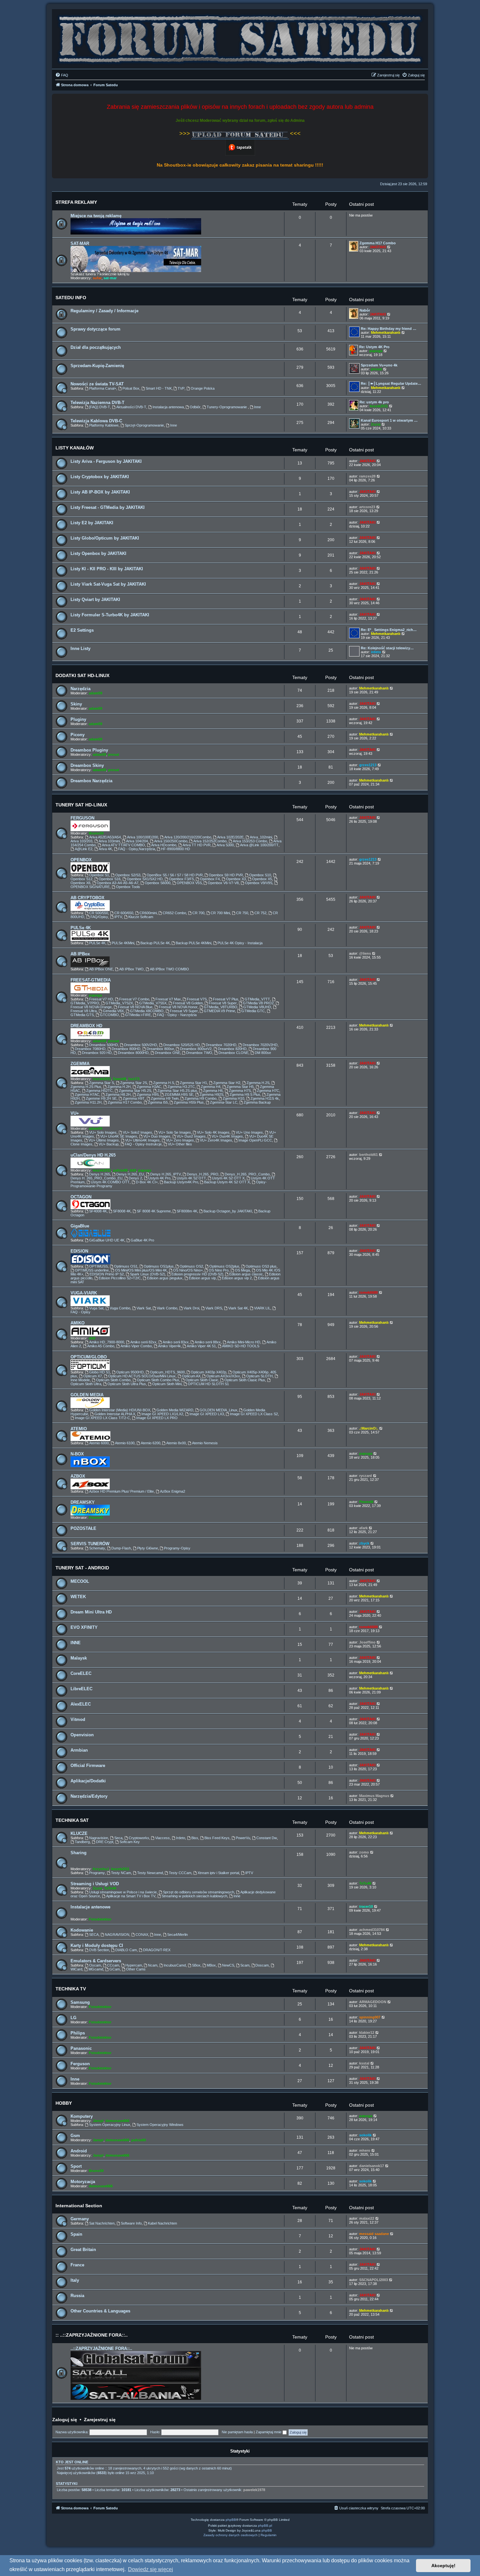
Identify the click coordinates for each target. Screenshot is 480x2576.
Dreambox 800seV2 (196, 1049)
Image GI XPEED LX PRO (157, 1418)
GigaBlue (80, 1226)
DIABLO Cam (126, 1950)
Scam (245, 1965)
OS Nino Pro (219, 1270)
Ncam (153, 1965)
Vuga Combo (120, 1308)
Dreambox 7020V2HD (260, 1045)
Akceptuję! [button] (443, 2566)
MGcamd (96, 1969)
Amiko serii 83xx (176, 1342)
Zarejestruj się (100, 2420)
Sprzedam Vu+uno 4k (379, 365)
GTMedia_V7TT (257, 999)
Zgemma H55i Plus (189, 1102)
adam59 (96, 693)
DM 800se (263, 1053)
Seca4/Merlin (177, 1935)
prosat (376, 369)
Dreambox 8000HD (133, 1053)
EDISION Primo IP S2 (107, 1274)
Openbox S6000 (158, 883)
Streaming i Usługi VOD (95, 1884)
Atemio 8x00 (176, 1443)
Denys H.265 (100, 1174)
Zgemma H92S (211, 1094)
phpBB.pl (265, 2526)
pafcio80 (120, 1170)
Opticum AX (191, 1376)
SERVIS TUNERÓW (90, 1544)
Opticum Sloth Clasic (202, 1380)
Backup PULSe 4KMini (193, 943)
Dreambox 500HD (104, 1045)
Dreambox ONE (168, 1053)
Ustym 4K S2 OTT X (228, 1178)
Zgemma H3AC (149, 1087)
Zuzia (376, 424)
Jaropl (98, 2121)
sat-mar (110, 278)
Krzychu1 (101, 1869)
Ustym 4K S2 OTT (191, 1178)
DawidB (120, 1079)
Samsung (80, 2002)
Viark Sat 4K (238, 1308)
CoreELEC (81, 1673)
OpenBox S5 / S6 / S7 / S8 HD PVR (175, 875)
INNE (76, 1643)
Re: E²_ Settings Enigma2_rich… (389, 630)
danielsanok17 (372, 2166)
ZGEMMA (80, 1064)
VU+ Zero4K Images (216, 1140)
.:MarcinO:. (369, 1428)
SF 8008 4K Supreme (154, 1211)
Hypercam (134, 1965)
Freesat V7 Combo (134, 999)
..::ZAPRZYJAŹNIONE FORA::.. (101, 2349)
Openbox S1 (99, 875)
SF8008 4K (122, 1211)
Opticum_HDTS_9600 (167, 1372)
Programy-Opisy (177, 1548)
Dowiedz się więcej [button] (151, 2569)
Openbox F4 (210, 879)
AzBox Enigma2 (173, 1491)
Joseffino (367, 1642)
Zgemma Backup (257, 1102)
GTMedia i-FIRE (138, 1015)
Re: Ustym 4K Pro (374, 347)
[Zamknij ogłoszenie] (424, 97)
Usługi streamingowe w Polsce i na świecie (123, 1892)
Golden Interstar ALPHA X (115, 1414)
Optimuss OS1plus (159, 1266)
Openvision (82, 1735)
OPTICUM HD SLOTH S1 (208, 1384)
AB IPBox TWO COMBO (169, 969)
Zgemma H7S (240, 1091)
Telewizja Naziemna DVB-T (97, 403)
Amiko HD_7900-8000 (107, 1342)
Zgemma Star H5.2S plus (177, 1091)
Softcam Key (130, 1842)
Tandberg (82, 1842)
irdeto (376, 652)
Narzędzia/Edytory (89, 1796)
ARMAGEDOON (373, 2002)
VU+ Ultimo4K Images (142, 1140)
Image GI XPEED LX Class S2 (254, 1414)
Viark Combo (167, 1308)
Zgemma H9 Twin (165, 1098)
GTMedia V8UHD (257, 1007)
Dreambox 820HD (232, 1049)
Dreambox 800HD (126, 1049)
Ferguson (80, 2064)
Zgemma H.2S (258, 1083)
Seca (118, 1838)
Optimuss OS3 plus (261, 1266)
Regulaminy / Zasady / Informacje (104, 311)
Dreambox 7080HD (90, 1049)
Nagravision (99, 1838)
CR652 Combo (174, 913)
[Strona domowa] (240, 37)
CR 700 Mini (220, 913)
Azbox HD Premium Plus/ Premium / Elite (121, 1491)
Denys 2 (135, 1178)
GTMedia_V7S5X (153, 1003)
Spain (76, 2234)
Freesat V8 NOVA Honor (178, 1007)
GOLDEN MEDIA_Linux (218, 1410)
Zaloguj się (65, 2420)
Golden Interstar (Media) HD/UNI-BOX (120, 1410)
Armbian (79, 1750)
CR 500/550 (99, 913)
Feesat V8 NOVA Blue (135, 1007)
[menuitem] (62, 75)
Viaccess (162, 1838)
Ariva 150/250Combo (171, 841)
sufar (97, 278)
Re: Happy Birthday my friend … (389, 329)
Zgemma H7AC (87, 1094)
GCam (115, 1969)
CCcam (113, 1965)
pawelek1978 (254, 2490)
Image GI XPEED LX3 (207, 1414)
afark (363, 1528)
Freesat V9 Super (184, 1011)
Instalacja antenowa (168, 407)
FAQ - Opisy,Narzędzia (137, 849)
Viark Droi (191, 1308)
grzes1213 (368, 765)
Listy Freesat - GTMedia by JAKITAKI (108, 507)
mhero (365, 2150)
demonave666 (117, 2121)
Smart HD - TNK (159, 388)
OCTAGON (81, 1197)
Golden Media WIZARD (175, 1410)
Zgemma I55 (158, 1102)
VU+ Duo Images (157, 1136)
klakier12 (367, 2033)
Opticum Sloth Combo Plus (158, 1380)
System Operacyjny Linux (110, 2125)
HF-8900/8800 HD (176, 849)
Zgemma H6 (213, 1091)
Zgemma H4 (211, 1087)
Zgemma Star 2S (134, 1083)
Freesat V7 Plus (226, 999)
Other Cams (136, 1969)
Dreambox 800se (160, 1049)
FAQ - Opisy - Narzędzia (177, 1015)
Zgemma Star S (102, 1083)
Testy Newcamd (150, 1873)
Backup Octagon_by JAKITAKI (228, 1211)
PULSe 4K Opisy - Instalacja (240, 943)
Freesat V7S (197, 999)
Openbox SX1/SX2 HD (145, 879)
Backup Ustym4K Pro (181, 1182)
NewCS (228, 1965)
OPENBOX (81, 860)
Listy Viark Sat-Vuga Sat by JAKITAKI (108, 584)
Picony (78, 735)
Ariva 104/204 (137, 841)
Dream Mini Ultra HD (91, 1612)
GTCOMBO (109, 1015)
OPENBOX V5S (189, 883)
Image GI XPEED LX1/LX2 (162, 1414)
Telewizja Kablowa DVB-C (96, 421)
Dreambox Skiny (87, 765)
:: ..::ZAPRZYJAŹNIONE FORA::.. (92, 2335)
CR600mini (148, 913)
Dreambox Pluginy (89, 750)
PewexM (96, 1517)
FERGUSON (82, 818)
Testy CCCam (180, 1873)
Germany (80, 2219)
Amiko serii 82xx (143, 1342)
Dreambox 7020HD (221, 1045)
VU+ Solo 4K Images (213, 1132)
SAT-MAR (80, 243)
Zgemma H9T (134, 1098)
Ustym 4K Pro (159, 1178)
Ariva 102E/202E (230, 837)
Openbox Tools (128, 887)
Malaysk (79, 1658)
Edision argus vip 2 (237, 1278)
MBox (211, 1965)
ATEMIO (79, 1429)
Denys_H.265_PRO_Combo (247, 1174)
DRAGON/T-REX (157, 1950)
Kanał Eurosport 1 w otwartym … (389, 420)
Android (79, 2151)
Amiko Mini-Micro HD (244, 1342)
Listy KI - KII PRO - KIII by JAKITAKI (107, 569)
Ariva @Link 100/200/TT (259, 845)
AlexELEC (81, 1704)
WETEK (78, 1597)
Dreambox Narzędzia (91, 781)
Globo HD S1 (100, 1372)
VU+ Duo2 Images (191, 1136)
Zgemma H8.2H (118, 1094)
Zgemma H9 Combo (200, 1098)
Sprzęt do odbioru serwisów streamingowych (199, 1892)
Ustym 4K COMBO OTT (110, 1182)
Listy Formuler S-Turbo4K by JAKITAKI (110, 615)
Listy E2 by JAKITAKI (92, 523)
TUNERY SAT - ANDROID (82, 1568)
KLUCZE (79, 1833)
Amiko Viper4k (169, 1346)
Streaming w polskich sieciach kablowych (194, 1896)
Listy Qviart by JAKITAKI (95, 599)
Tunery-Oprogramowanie (227, 407)
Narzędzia (80, 689)
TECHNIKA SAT (72, 1820)
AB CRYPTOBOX (88, 898)
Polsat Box (131, 388)
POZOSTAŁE (83, 1528)
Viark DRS (214, 1308)
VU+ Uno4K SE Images (119, 1136)
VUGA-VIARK (84, 1293)
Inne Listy (80, 648)
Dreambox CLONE (233, 1053)
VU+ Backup (109, 1144)
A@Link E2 (84, 849)
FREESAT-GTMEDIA (91, 980)
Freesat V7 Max (168, 999)
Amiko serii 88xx (208, 1342)
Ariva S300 (225, 845)
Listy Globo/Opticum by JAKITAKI (105, 538)
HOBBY (64, 2103)
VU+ (75, 1113)
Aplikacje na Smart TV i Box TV (131, 1896)
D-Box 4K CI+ (147, 1182)
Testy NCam (121, 1873)
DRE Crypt (105, 1842)
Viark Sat (144, 1308)
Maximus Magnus (374, 1796)
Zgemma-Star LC (224, 1102)
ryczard (366, 1476)
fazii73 (134, 1079)
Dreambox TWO (199, 1053)
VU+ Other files (180, 1144)
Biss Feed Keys (217, 1838)
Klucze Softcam (141, 917)
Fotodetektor (100, 1919)
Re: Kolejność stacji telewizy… (387, 648)
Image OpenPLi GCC (255, 1140)
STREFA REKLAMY (76, 202)
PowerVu (243, 1838)
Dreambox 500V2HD (141, 1045)
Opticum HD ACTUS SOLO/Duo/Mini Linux (142, 1376)
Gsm (75, 2136)
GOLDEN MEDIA (87, 1395)
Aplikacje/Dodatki (88, 1781)
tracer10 (366, 1906)
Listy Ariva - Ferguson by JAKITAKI (106, 461)
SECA (94, 1935)
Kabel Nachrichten (162, 2223)
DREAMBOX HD (86, 1026)
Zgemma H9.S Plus (245, 1094)
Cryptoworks (139, 1838)
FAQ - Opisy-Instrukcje (143, 1144)
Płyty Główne (148, 1548)
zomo (364, 1852)
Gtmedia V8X (113, 1011)
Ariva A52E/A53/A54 (105, 837)
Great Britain (83, 2250)
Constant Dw (267, 1838)
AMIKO (78, 1323)
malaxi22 (367, 2218)
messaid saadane (374, 2234)
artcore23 (367, 507)
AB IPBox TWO (131, 969)
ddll (133, 1170)
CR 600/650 (124, 913)
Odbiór (195, 407)
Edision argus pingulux (165, 1278)
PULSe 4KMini (123, 943)
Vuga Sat (96, 1308)
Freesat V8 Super (223, 1003)
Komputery (82, 2116)
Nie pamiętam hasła (237, 2432)
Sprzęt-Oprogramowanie (144, 425)
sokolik (365, 2135)
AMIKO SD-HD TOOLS (241, 1346)
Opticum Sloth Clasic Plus (245, 1380)
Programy (97, 1873)
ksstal (364, 2063)
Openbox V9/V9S (259, 883)
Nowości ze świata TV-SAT (97, 384)
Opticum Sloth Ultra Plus (127, 1384)
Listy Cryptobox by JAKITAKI (100, 477)
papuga (376, 351)
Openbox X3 (236, 879)
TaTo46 (110, 1888)
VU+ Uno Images (249, 1132)
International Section (79, 2206)
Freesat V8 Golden (188, 1003)
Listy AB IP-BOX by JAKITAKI (100, 492)
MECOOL (80, 1581)
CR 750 (242, 913)
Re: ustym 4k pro (374, 402)
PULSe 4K (81, 928)
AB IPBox (80, 954)
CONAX (142, 1935)
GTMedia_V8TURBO (221, 1007)
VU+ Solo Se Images (175, 1132)
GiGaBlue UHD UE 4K (107, 1240)
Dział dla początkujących (96, 347)
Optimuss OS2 (191, 1266)
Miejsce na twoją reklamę (96, 216)
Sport (76, 2166)
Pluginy (78, 719)
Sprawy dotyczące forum (96, 329)
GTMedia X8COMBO (147, 1011)
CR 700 (198, 913)
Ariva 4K (105, 849)
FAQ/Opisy (99, 917)
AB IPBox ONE (101, 969)
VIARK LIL (262, 1308)
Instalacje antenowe (90, 1907)
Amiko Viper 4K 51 (201, 1346)
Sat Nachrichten (102, 2223)
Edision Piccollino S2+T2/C (120, 1278)
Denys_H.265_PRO (203, 1174)
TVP (181, 388)
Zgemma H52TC (99, 1091)
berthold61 (368, 1155)
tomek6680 (368, 1292)
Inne (257, 407)
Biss (195, 1838)
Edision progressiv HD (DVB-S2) (197, 1274)
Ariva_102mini (261, 837)
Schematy (97, 1548)
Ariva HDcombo (164, 845)
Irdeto (181, 1838)
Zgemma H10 (233, 1098)
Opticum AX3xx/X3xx (223, 1376)
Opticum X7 (93, 1376)
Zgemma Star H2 (227, 1083)
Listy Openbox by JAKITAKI (98, 553)
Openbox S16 (110, 879)
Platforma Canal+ (103, 388)
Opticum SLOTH (259, 1376)
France (77, 2265)
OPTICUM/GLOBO (89, 1357)
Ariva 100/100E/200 (143, 837)
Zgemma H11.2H (88, 1102)
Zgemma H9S (148, 1094)
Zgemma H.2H (119, 1087)
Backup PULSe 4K (155, 943)
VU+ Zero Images (180, 1140)
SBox (196, 1965)
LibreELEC (81, 1689)
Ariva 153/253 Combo (250, 841)
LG (73, 2018)
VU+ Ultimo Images (104, 1140)
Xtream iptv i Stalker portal (218, 1873)
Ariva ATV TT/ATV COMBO (123, 845)
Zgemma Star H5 (240, 1087)
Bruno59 (96, 833)
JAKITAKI (378, 247)
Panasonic (81, 2048)
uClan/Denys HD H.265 (93, 1155)
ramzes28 (367, 476)
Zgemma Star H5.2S (135, 1091)
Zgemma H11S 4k (265, 1098)
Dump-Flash (121, 1548)
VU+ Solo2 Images (137, 1132)
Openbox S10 (260, 875)
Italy (75, 2280)
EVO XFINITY (84, 1627)
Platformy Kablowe (104, 425)
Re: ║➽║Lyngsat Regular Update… (391, 383)
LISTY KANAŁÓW (75, 448)
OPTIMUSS (98, 1266)
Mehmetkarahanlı (386, 332)
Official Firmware (88, 1766)
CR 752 (260, 913)
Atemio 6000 (99, 1443)
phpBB (231, 2520)
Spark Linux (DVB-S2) (148, 1274)
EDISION (79, 1251)
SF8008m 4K (187, 1211)
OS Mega (242, 1270)
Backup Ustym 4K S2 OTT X (227, 1182)
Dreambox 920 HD (97, 1053)
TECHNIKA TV (71, 1989)
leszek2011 (379, 406)
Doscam (262, 1965)
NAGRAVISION (117, 1935)
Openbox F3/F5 (181, 879)
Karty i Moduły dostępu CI (97, 1945)
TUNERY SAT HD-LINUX (81, 805)
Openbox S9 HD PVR (226, 875)
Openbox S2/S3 (128, 875)
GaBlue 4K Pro (142, 1240)
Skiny (76, 704)
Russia (77, 2296)
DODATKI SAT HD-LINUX (82, 675)
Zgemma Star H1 (193, 1083)
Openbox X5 (262, 879)
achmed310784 (372, 1930)
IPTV (118, 917)
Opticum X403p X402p (208, 1372)
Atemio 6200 (151, 1443)
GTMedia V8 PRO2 (258, 1003)
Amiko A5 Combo (101, 1346)
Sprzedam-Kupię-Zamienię (97, 366)
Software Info (131, 2223)
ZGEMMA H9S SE (179, 1094)
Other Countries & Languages (100, 2311)
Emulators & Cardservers (96, 1961)
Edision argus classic (246, 1274)
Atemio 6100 (125, 1443)
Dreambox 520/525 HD (182, 1045)
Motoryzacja (83, 2182)
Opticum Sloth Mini (167, 1384)
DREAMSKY (83, 1502)
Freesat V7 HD (101, 999)
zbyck (364, 1543)
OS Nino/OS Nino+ (188, 1270)
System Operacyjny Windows (160, 2125)
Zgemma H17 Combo (378, 243)
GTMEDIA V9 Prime (219, 1011)
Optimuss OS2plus (224, 1266)
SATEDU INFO (71, 298)
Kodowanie (82, 1930)
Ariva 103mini (109, 841)
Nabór (365, 310)
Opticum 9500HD (130, 1372)
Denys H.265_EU (130, 1174)
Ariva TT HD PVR (197, 845)
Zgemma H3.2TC (181, 1087)
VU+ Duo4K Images (227, 1136)
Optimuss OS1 (126, 1266)
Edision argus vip (202, 1278)
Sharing (79, 1853)
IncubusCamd (175, 1965)
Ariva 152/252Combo (210, 841)
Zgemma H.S (164, 1083)
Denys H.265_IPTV (166, 1174)
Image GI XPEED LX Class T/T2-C (102, 1418)
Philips (78, 2033)
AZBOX (78, 1476)
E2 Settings (82, 630)
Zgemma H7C (268, 1091)
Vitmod (78, 1719)
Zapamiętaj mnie (269, 2432)
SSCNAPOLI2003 (374, 2280)
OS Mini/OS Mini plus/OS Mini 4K (141, 1270)
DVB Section (99, 1950)
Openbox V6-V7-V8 (223, 883)
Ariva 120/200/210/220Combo (188, 837)
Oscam (95, 1965)
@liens (365, 953)
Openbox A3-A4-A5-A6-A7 (118, 883)
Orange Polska (203, 388)
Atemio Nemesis (205, 1443)
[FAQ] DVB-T (100, 407)
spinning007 (370, 2017)
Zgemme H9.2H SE (101, 1098)
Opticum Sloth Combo (113, 1380)
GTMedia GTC (253, 1011)
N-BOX (77, 1454)
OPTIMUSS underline (92, 1270)
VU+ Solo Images (103, 1132)
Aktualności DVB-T (131, 407)
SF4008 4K (98, 1211)
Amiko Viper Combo (136, 1346)
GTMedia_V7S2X (119, 1003)
